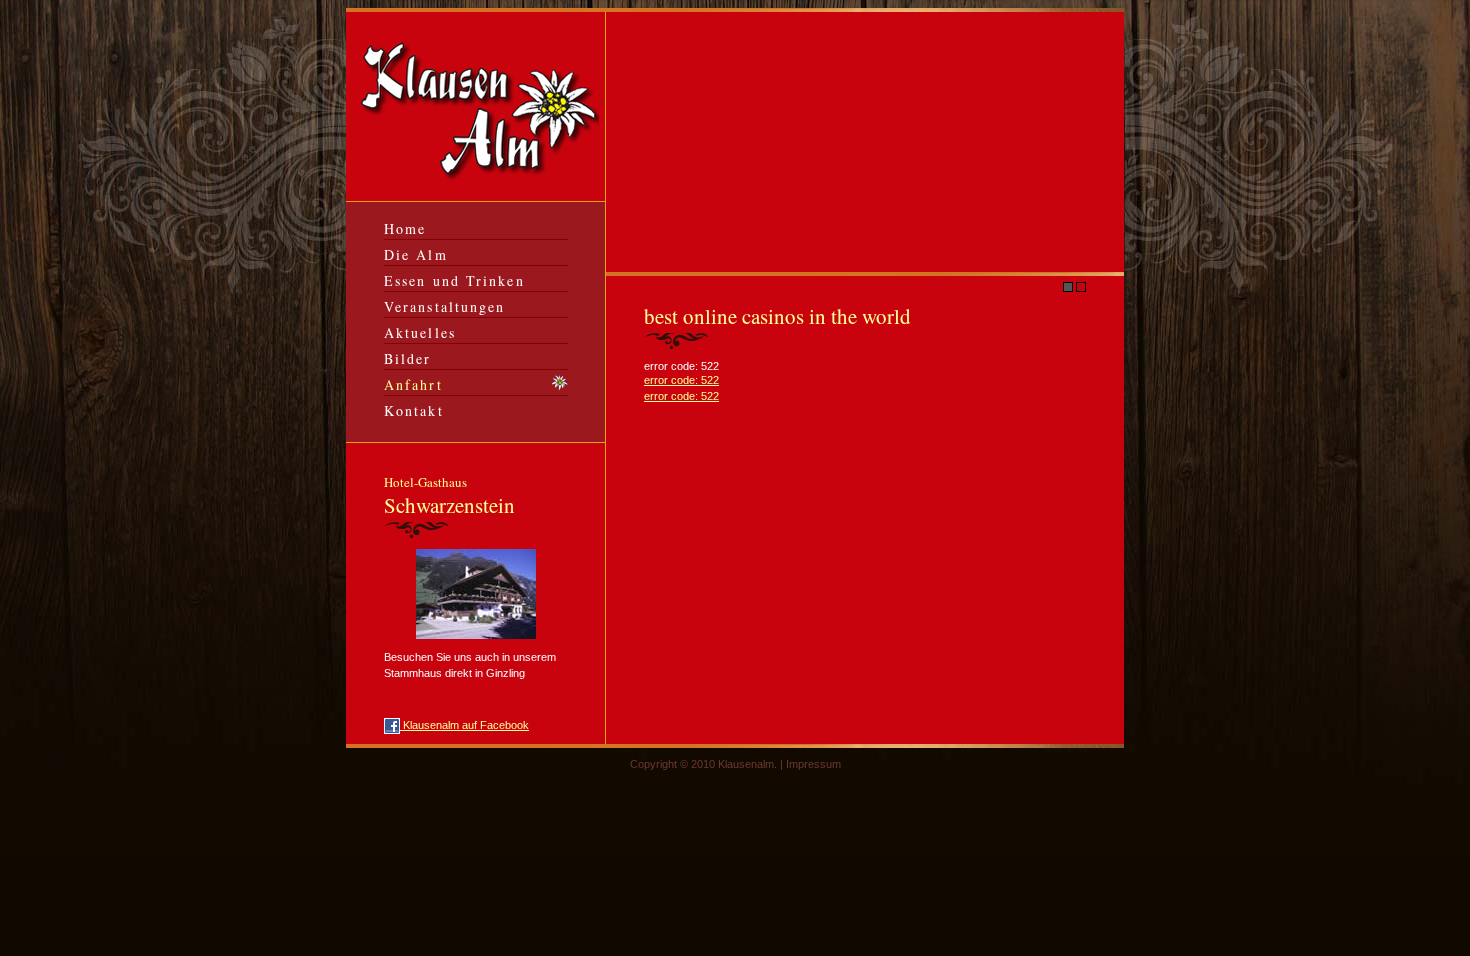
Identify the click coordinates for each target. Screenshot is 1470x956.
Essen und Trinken (454, 280)
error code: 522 (681, 380)
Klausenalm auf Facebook (464, 725)
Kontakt (414, 410)
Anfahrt (413, 384)
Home (405, 228)
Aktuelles (420, 332)
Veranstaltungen (445, 306)
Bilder (408, 358)
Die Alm (416, 254)
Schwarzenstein (449, 496)
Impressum (813, 764)
